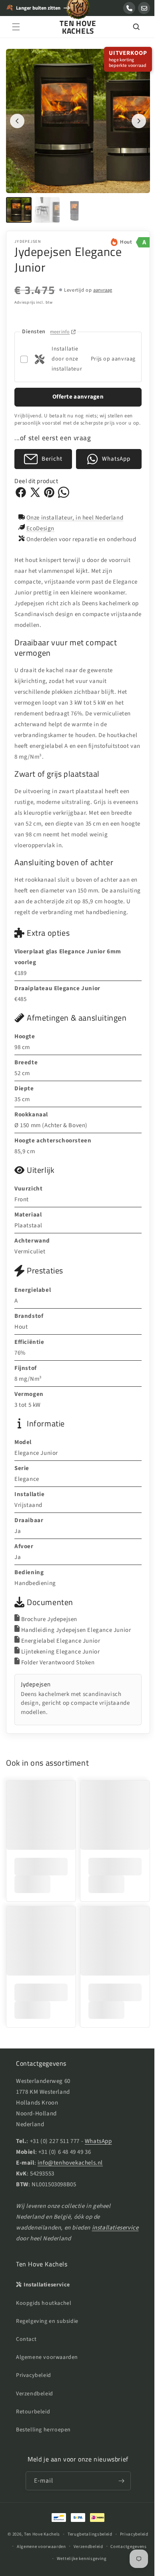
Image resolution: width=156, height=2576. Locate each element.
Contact (26, 2356)
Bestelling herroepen (43, 2447)
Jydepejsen (28, 236)
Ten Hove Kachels (57, 2551)
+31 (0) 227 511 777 (55, 2158)
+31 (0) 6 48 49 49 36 (65, 2168)
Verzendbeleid (35, 2410)
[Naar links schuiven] (17, 118)
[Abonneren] (118, 2498)
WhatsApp (98, 2158)
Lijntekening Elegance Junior (61, 1675)
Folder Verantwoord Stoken (58, 1685)
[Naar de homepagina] (78, 12)
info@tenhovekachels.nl (70, 2179)
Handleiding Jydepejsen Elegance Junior (76, 1653)
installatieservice (39, 2255)
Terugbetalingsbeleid (105, 2551)
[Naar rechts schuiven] (133, 118)
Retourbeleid (33, 2429)
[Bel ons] (129, 8)
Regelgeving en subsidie (47, 2338)
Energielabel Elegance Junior (61, 1664)
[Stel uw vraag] (144, 8)
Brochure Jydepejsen (49, 1642)
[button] (16, 27)
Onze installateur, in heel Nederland (75, 519)
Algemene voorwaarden (47, 2374)
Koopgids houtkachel (44, 2320)
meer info (60, 326)
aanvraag (103, 284)
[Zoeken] (130, 27)
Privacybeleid (34, 2392)
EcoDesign (40, 530)
